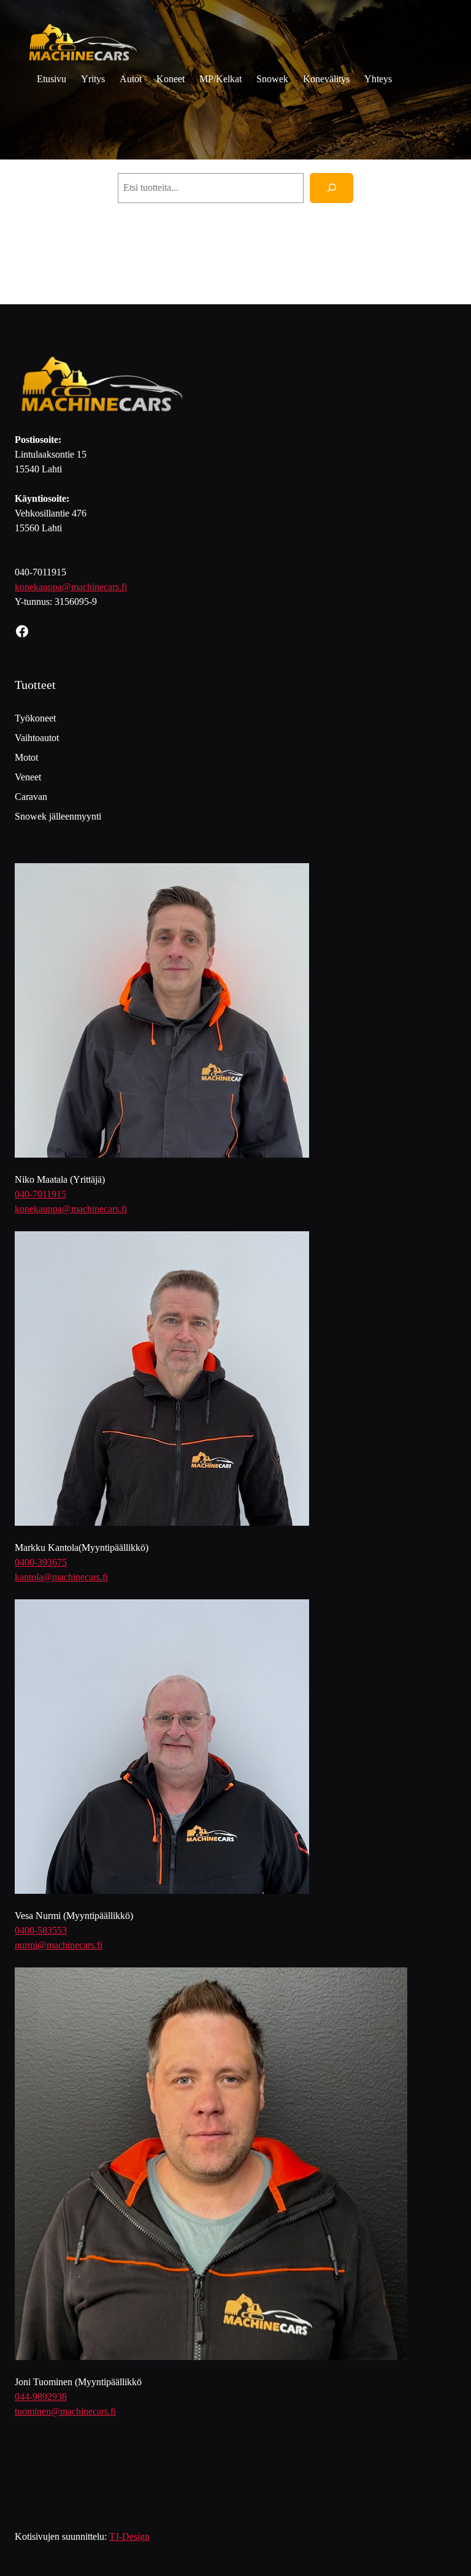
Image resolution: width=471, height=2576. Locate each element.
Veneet (28, 777)
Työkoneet (35, 718)
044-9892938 (41, 2397)
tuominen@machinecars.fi (65, 2411)
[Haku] (331, 188)
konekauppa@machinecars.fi (71, 587)
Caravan (31, 797)
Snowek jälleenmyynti (58, 816)
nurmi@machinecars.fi (59, 1945)
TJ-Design (129, 2536)
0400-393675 (41, 1562)
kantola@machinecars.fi (61, 1577)
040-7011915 (40, 1194)
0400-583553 (41, 1930)
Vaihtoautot (37, 738)
